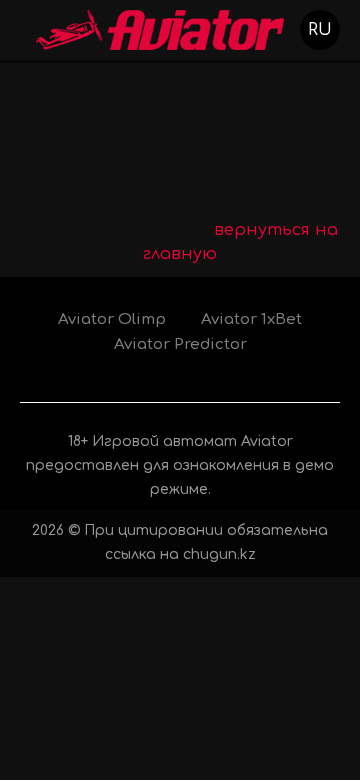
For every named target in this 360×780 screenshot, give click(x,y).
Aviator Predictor (180, 344)
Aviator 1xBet (251, 319)
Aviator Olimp (112, 319)
